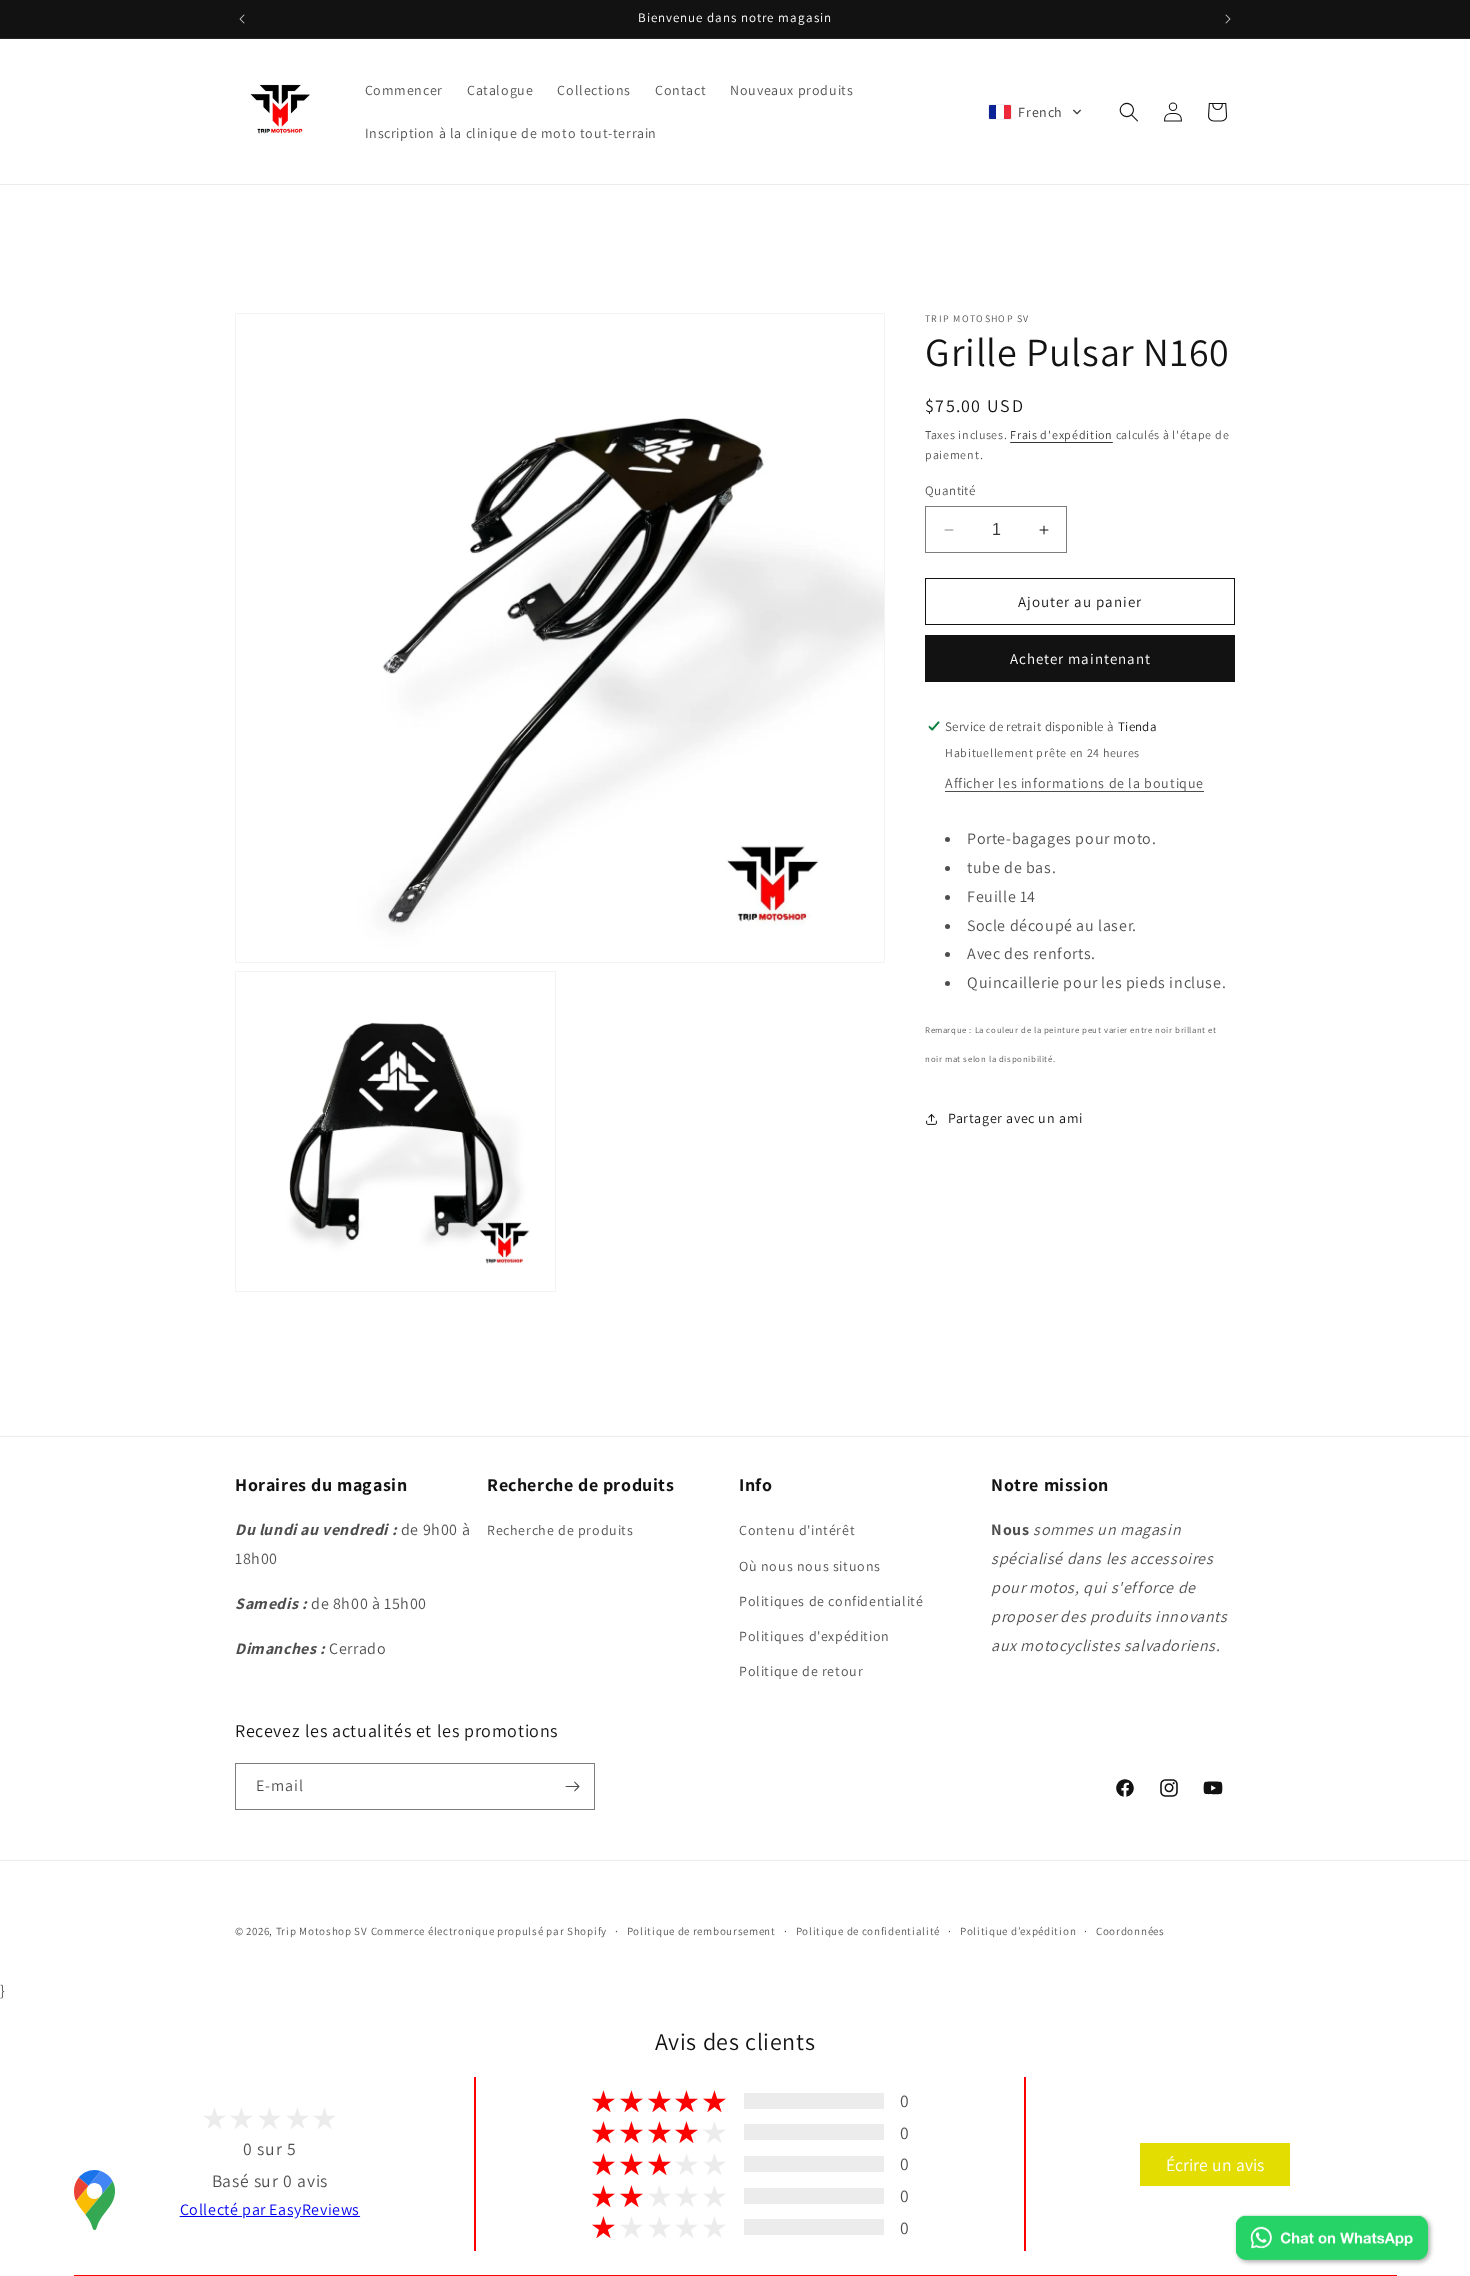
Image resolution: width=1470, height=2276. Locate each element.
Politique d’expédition (1018, 1931)
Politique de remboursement (701, 1931)
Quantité (950, 490)
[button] (1035, 112)
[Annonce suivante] (1228, 19)
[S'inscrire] (572, 1786)
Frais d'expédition (1061, 434)
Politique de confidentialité (868, 1931)
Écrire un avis (1215, 2164)
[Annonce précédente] (242, 19)
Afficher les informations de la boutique (1074, 783)
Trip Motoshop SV (322, 1931)
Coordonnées (1130, 1931)
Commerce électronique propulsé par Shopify (489, 1931)
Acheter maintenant (1080, 658)
